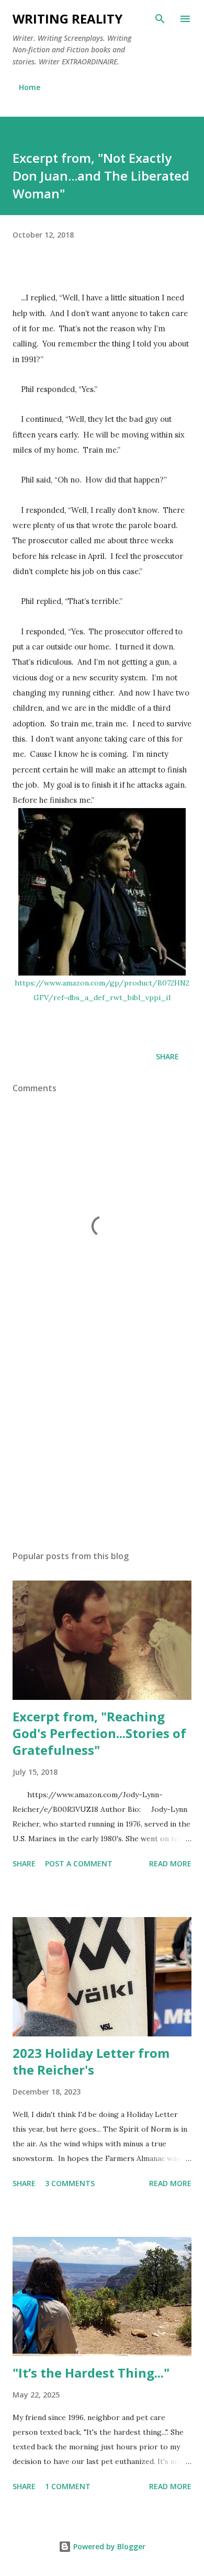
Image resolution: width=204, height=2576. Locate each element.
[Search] (160, 19)
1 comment (68, 2486)
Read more (170, 1863)
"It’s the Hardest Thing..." (91, 2373)
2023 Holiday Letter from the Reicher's (91, 2061)
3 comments (70, 2183)
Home (30, 87)
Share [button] (167, 1056)
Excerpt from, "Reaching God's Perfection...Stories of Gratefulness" (99, 1733)
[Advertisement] (102, 1443)
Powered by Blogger (108, 2546)
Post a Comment (79, 1863)
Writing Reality (67, 19)
